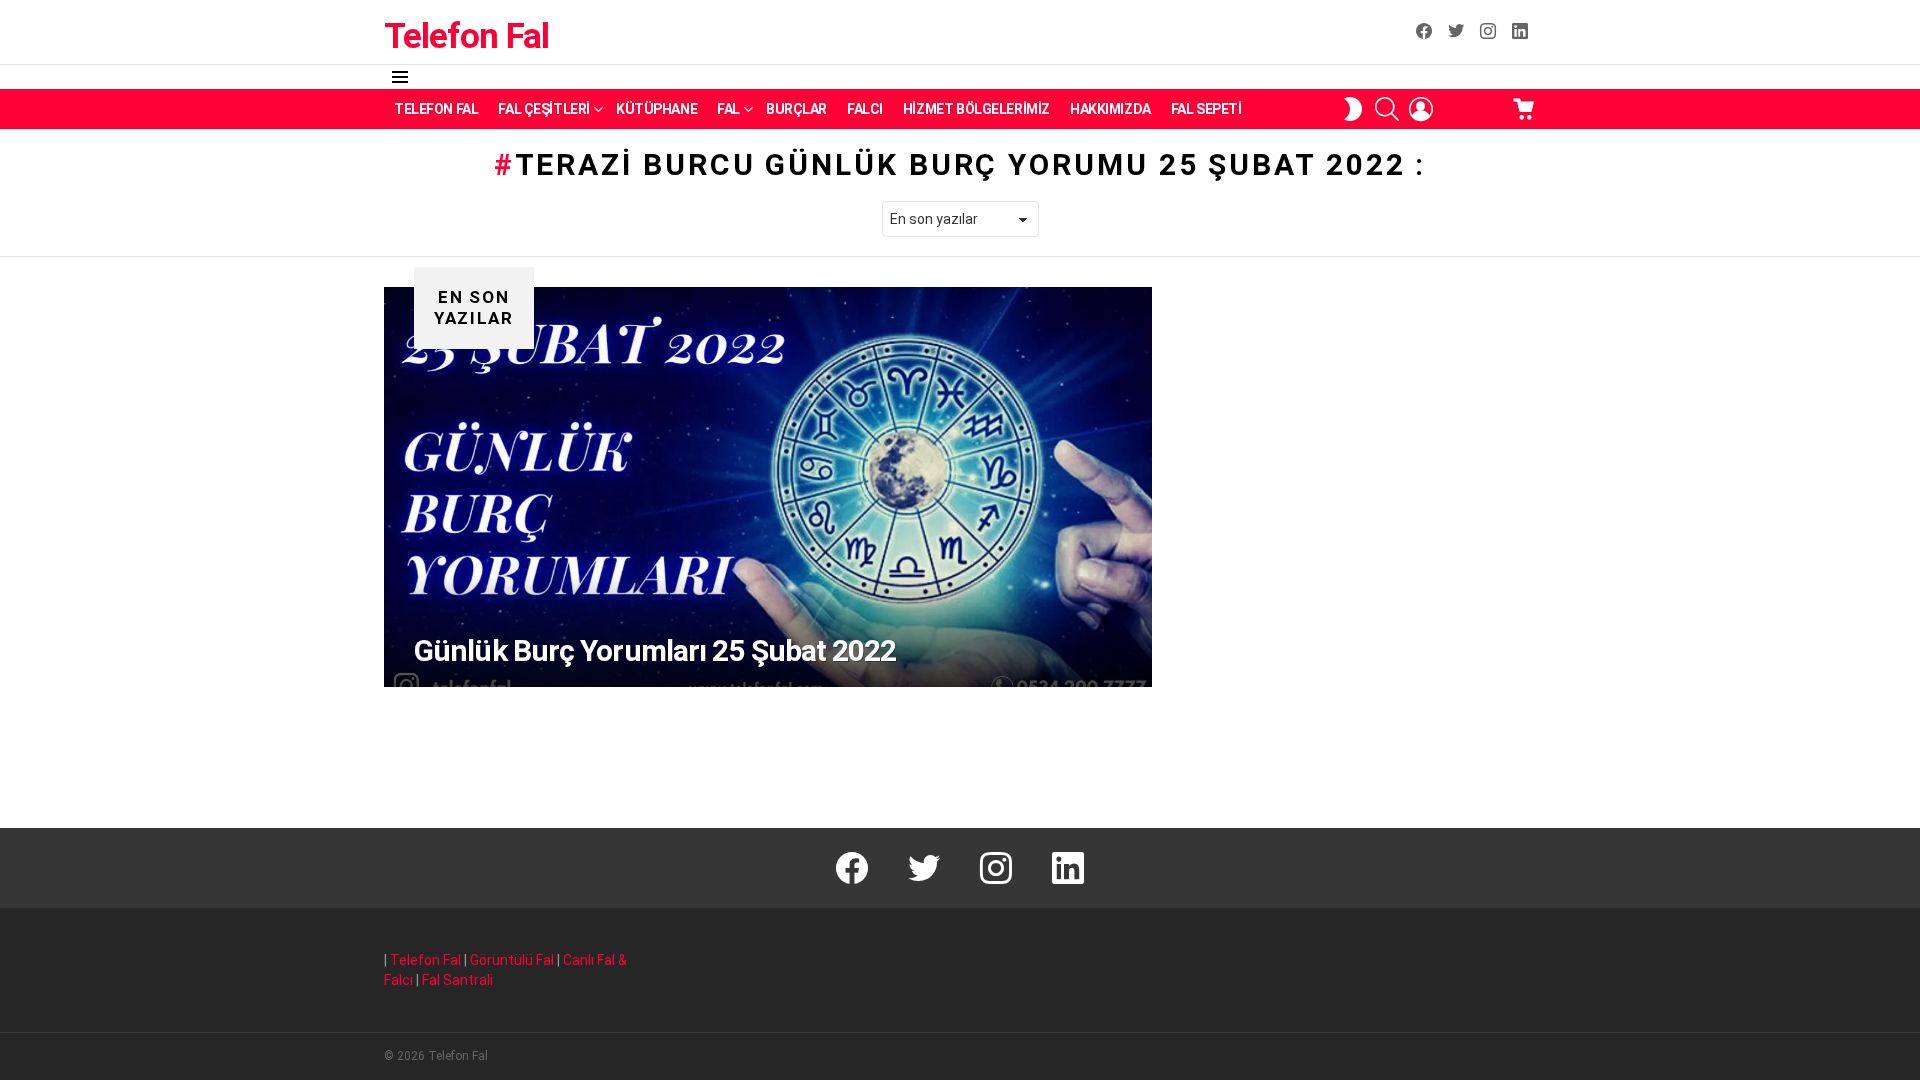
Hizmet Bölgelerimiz (976, 109)
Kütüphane (656, 109)
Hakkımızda (1110, 109)
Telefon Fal (466, 36)
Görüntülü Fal (512, 960)
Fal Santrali (457, 980)
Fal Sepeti (1206, 109)
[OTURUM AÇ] (1421, 109)
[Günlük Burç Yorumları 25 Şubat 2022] (768, 487)
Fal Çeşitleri (544, 109)
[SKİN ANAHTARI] (1353, 109)
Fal (728, 109)
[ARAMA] (1387, 109)
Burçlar (796, 109)
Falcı (865, 109)
